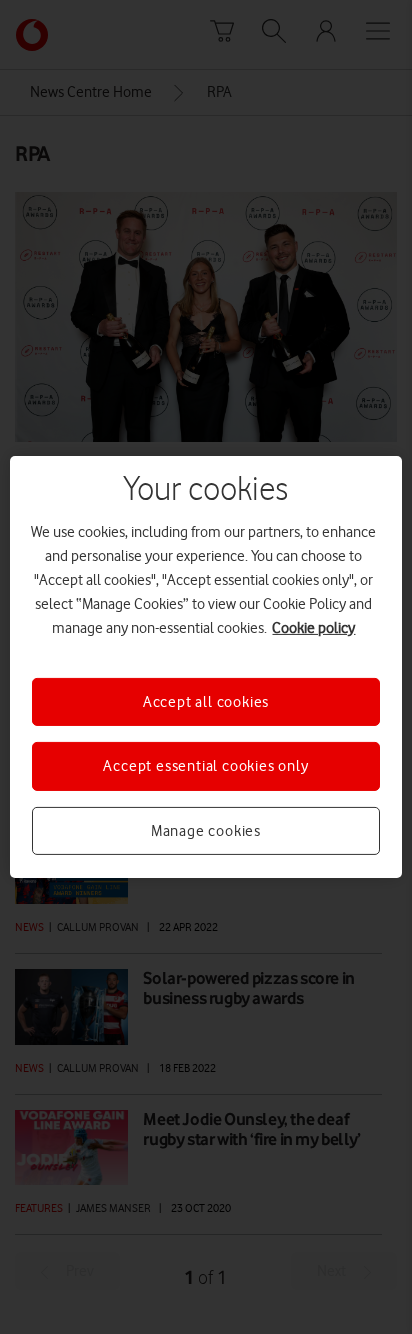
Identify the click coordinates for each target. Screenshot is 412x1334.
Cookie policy (313, 628)
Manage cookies (206, 831)
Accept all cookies (206, 702)
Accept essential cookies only (205, 766)
